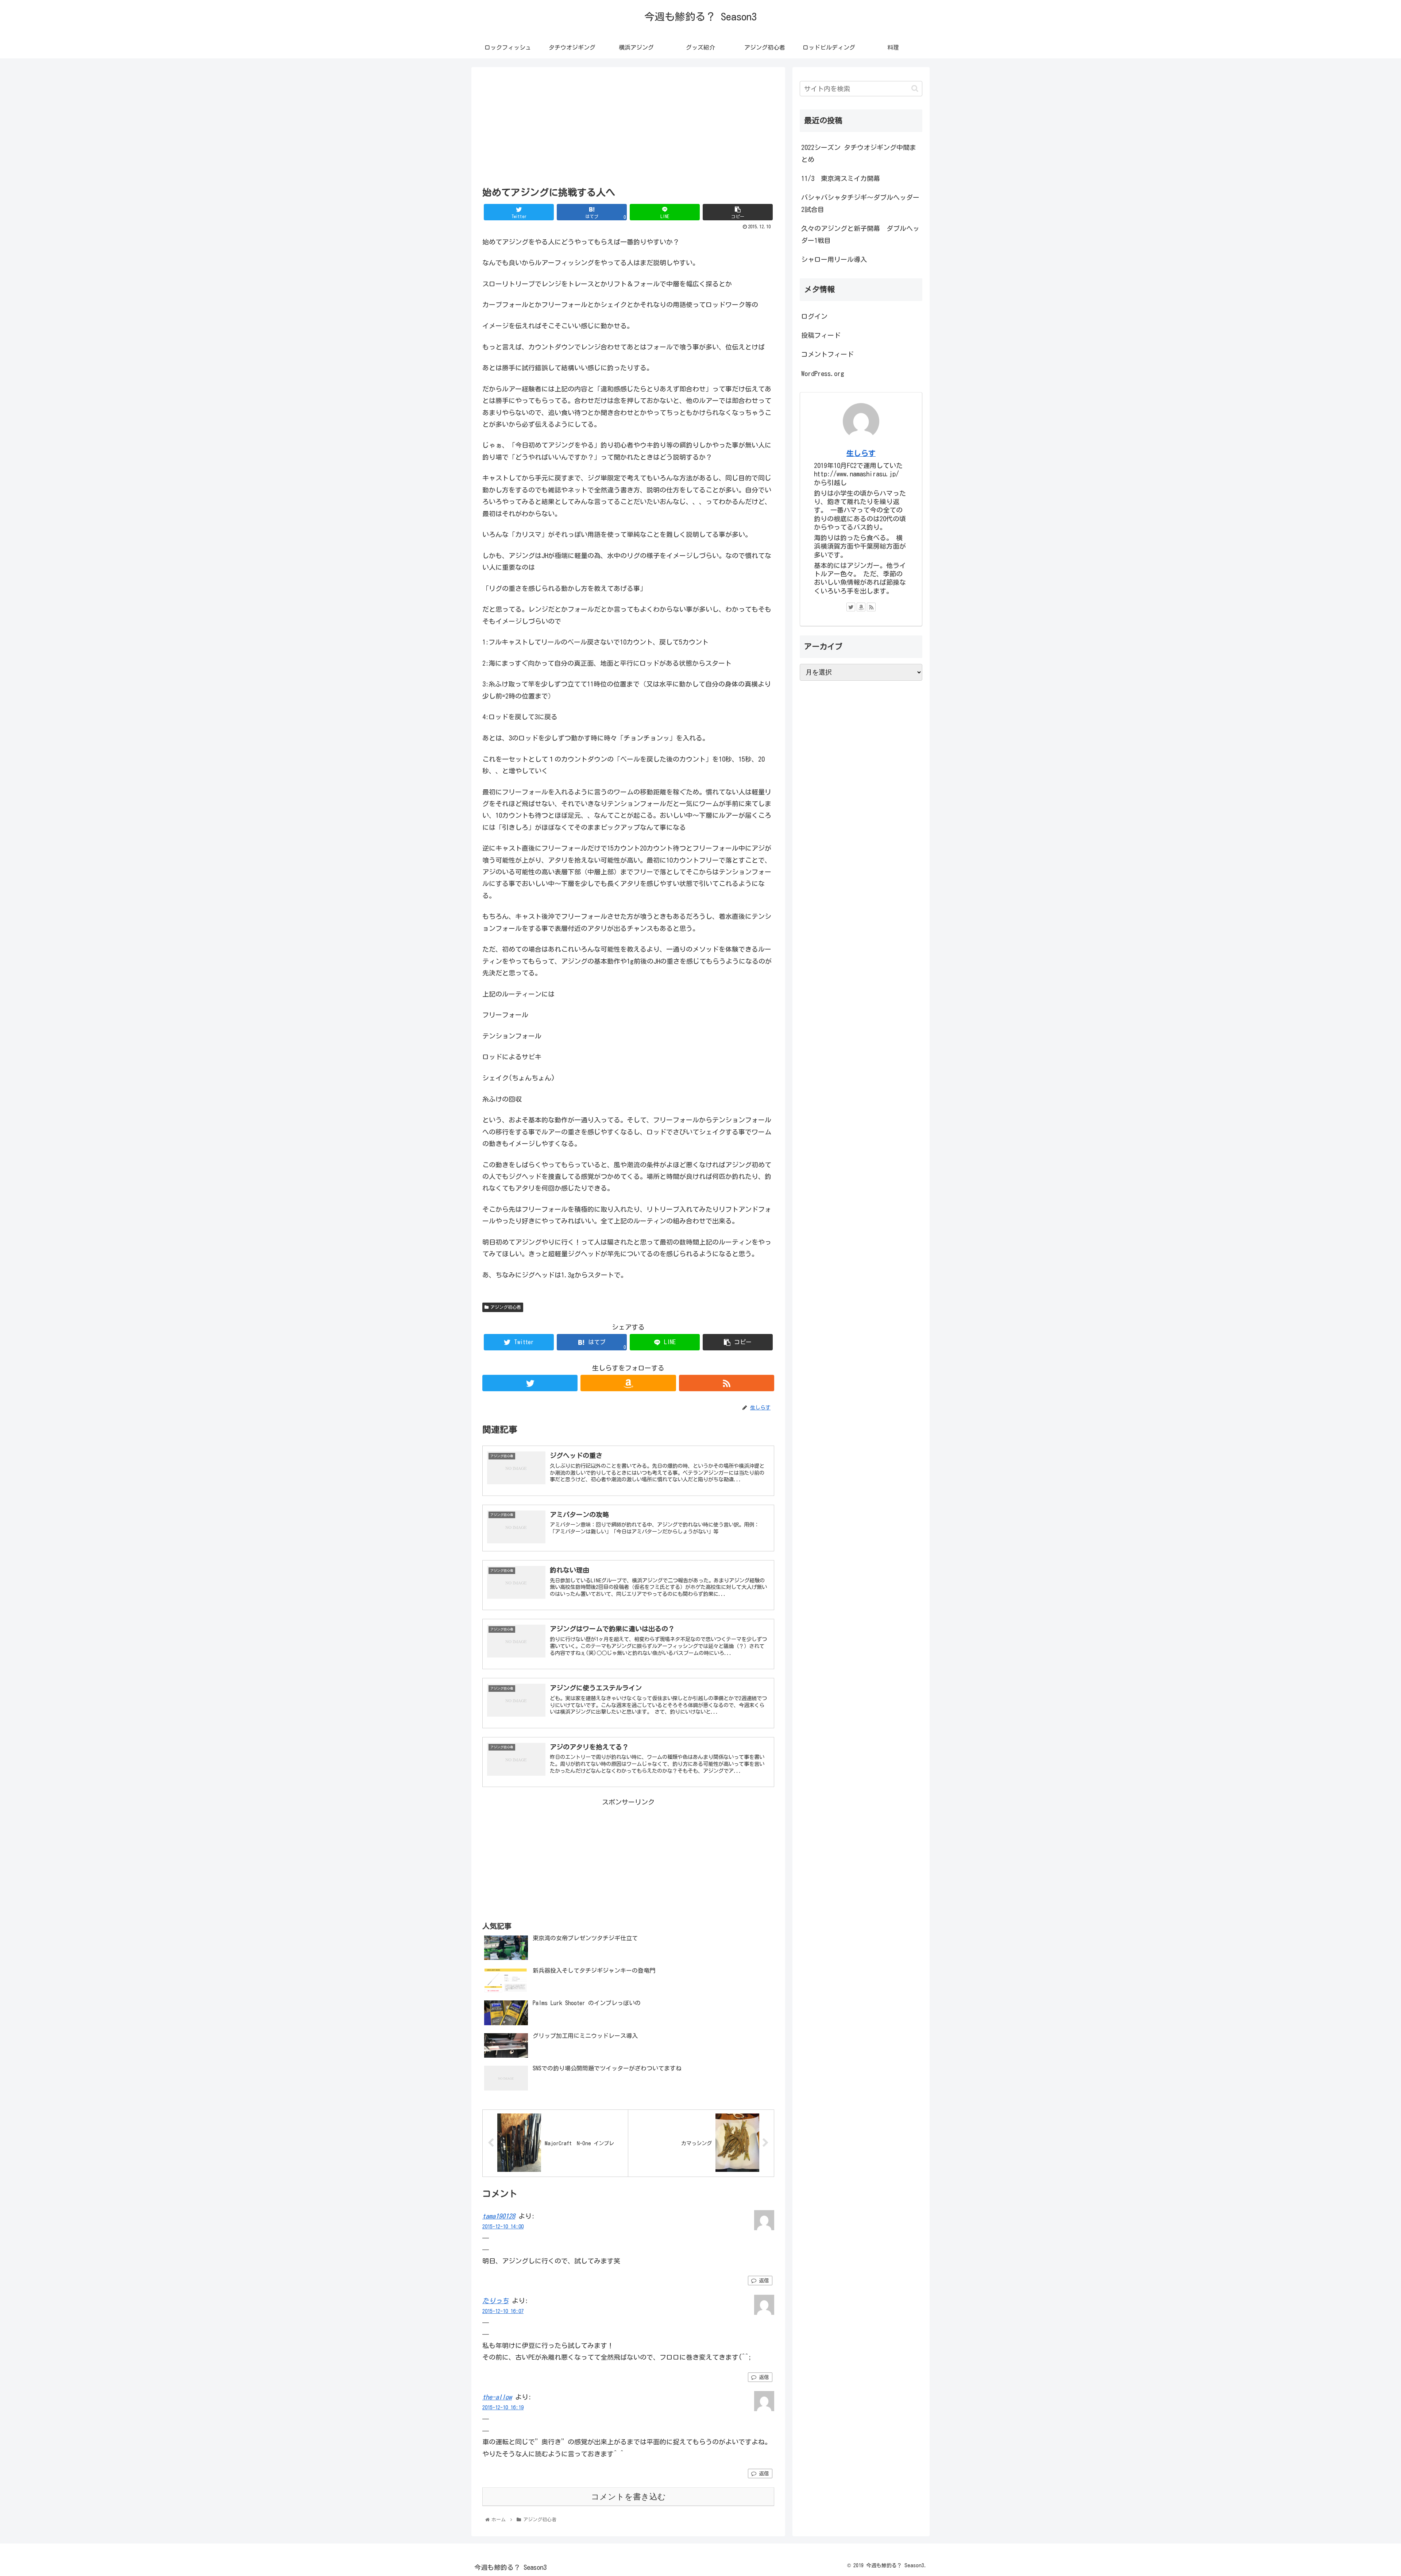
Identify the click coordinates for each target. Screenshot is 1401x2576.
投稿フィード (821, 335)
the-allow (497, 2397)
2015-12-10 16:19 (503, 2407)
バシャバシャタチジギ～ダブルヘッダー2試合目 (860, 203)
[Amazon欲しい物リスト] (628, 1383)
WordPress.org (823, 374)
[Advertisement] (628, 126)
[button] (915, 88)
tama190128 (499, 2216)
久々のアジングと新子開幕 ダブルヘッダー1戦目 (860, 234)
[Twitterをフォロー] (530, 1383)
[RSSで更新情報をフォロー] (727, 1383)
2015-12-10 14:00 (503, 2226)
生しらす (861, 453)
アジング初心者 (506, 1307)
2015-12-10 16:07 (503, 2311)
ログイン (814, 316)
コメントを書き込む (628, 2497)
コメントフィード (827, 354)
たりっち (495, 2301)
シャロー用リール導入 (834, 259)
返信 (763, 2281)
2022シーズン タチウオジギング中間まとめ (859, 153)
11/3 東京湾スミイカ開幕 (841, 178)
